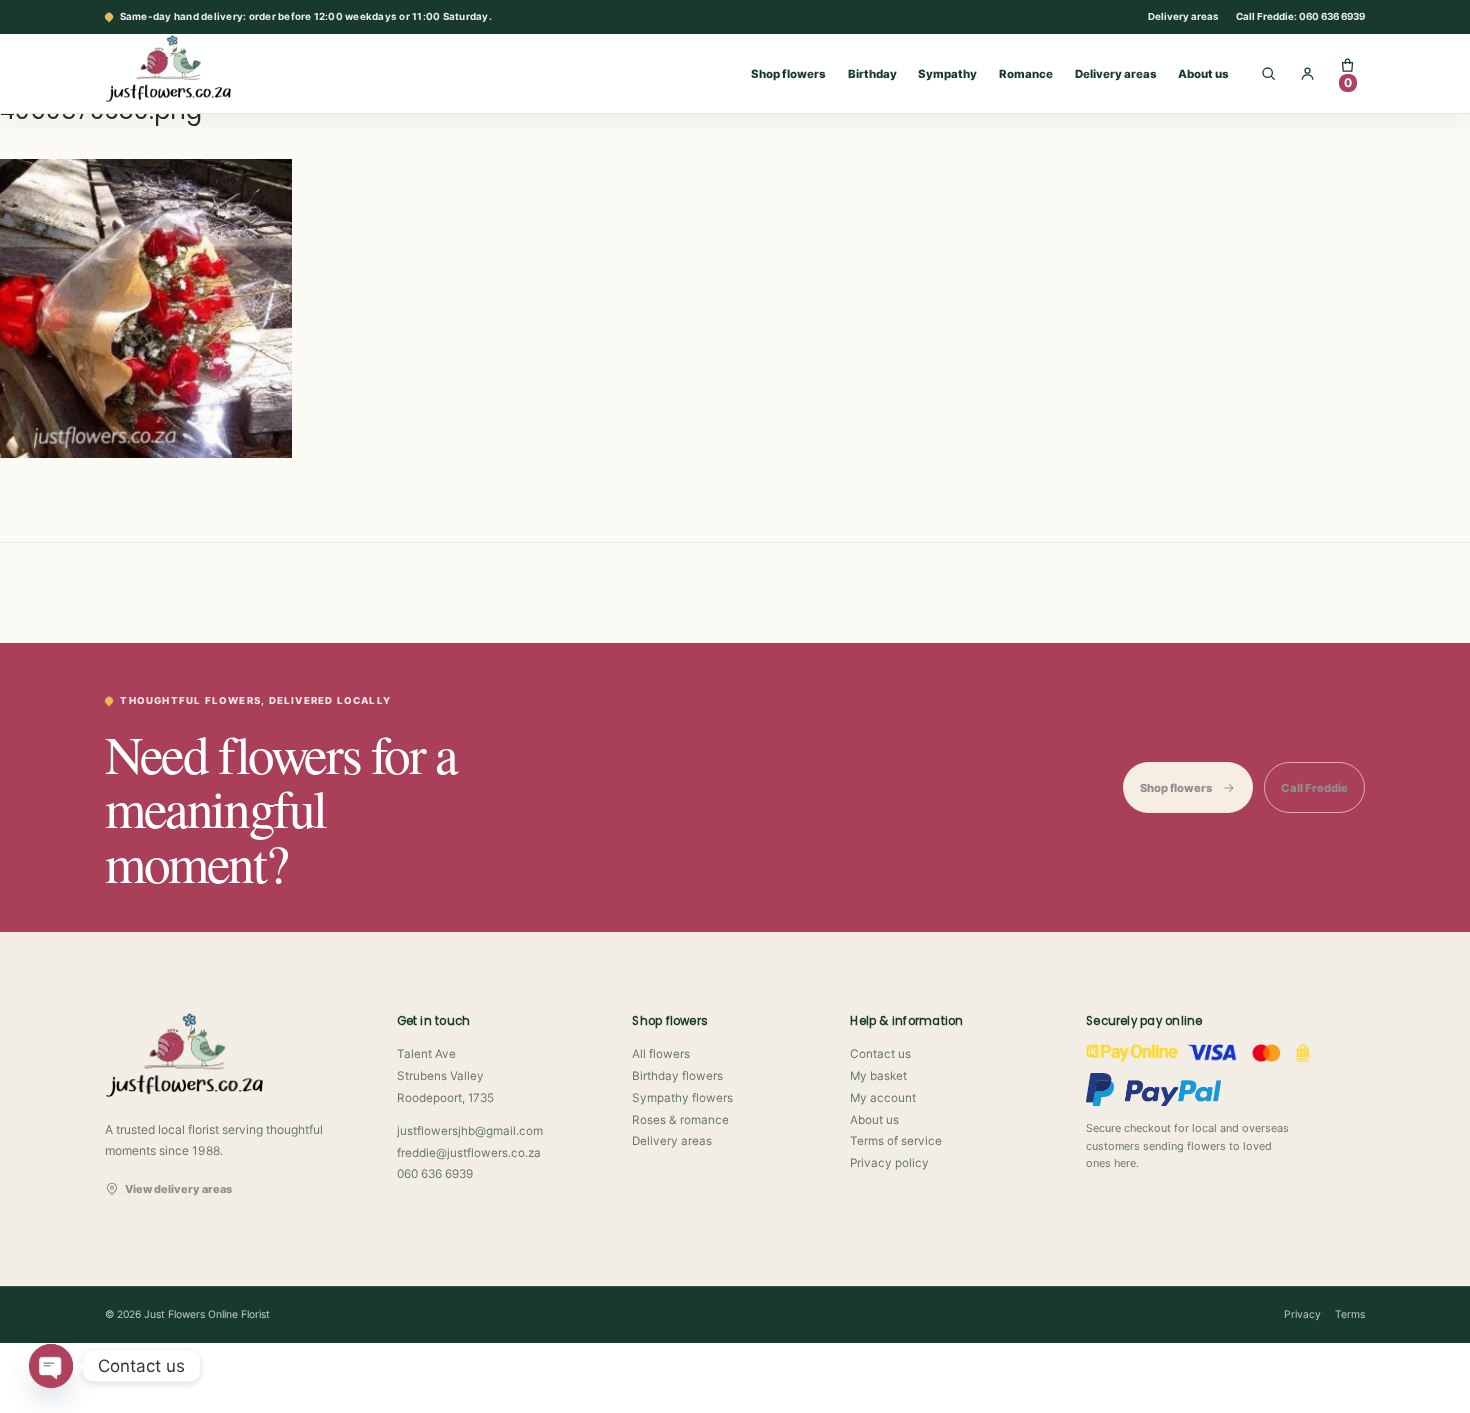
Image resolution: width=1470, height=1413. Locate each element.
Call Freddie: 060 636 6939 (1300, 16)
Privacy (1302, 1314)
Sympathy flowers (682, 1098)
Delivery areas (1183, 16)
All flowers (661, 1054)
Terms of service (896, 1141)
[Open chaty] (51, 1366)
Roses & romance (680, 1120)
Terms (1350, 1314)
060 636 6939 (435, 1174)
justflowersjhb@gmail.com (470, 1131)
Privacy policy (889, 1163)
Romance (1026, 74)
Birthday (872, 74)
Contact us (880, 1054)
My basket (878, 1076)
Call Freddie (1314, 788)
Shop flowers (788, 74)
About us (1203, 74)
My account (883, 1098)
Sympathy (947, 74)
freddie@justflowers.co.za (469, 1153)
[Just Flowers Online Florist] (189, 68)
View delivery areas (178, 1189)
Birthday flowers (677, 1076)
